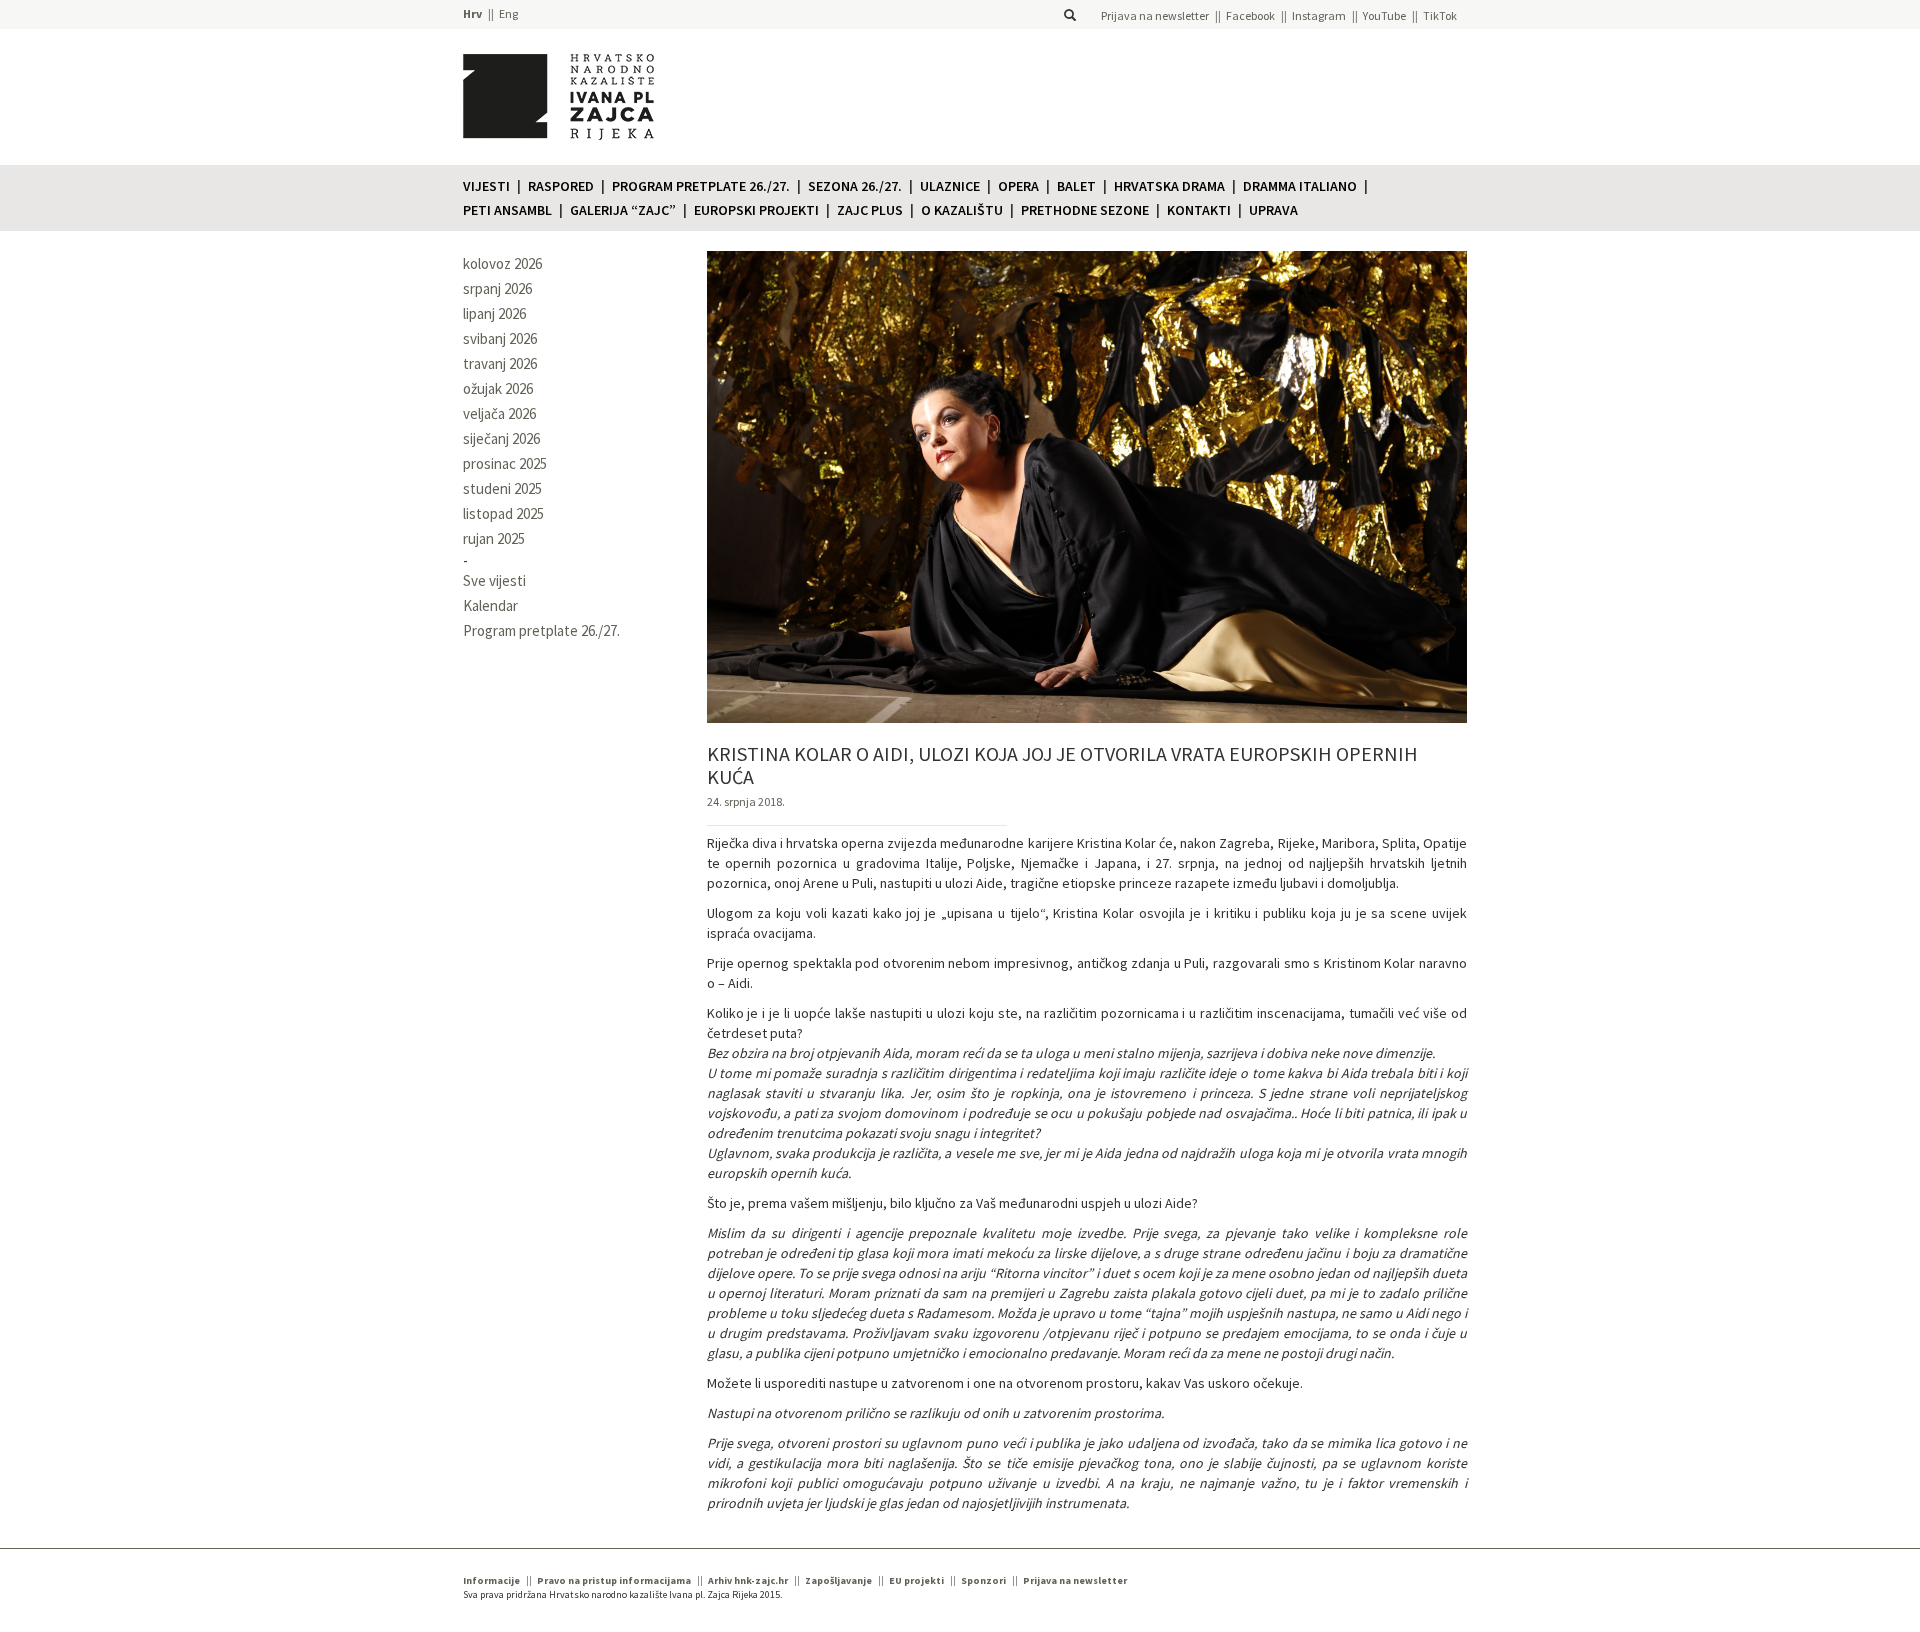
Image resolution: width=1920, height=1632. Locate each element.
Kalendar (490, 605)
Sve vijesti (494, 580)
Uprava (1273, 210)
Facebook (1250, 15)
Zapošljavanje (838, 1580)
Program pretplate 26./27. (701, 186)
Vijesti (486, 186)
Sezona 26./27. (855, 186)
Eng (508, 13)
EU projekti (916, 1580)
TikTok (1440, 15)
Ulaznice (950, 186)
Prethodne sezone (1085, 210)
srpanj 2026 (497, 288)
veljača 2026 (499, 413)
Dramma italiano (1300, 186)
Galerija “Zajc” (623, 210)
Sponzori (983, 1580)
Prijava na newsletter (1155, 15)
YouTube (1384, 15)
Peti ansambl (507, 210)
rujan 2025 (494, 538)
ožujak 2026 (498, 388)
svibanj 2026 (500, 338)
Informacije (491, 1580)
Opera (1018, 186)
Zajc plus (870, 210)
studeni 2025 (502, 488)
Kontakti (1199, 210)
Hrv (472, 13)
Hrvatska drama (1169, 186)
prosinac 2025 (505, 463)
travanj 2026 (500, 363)
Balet (1076, 186)
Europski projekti (756, 210)
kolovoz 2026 (502, 263)
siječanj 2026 (501, 438)
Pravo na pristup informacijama (614, 1580)
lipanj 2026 (494, 313)
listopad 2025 (503, 513)
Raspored (561, 186)
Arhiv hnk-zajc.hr (748, 1580)
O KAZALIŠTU (962, 210)
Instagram (1319, 15)
